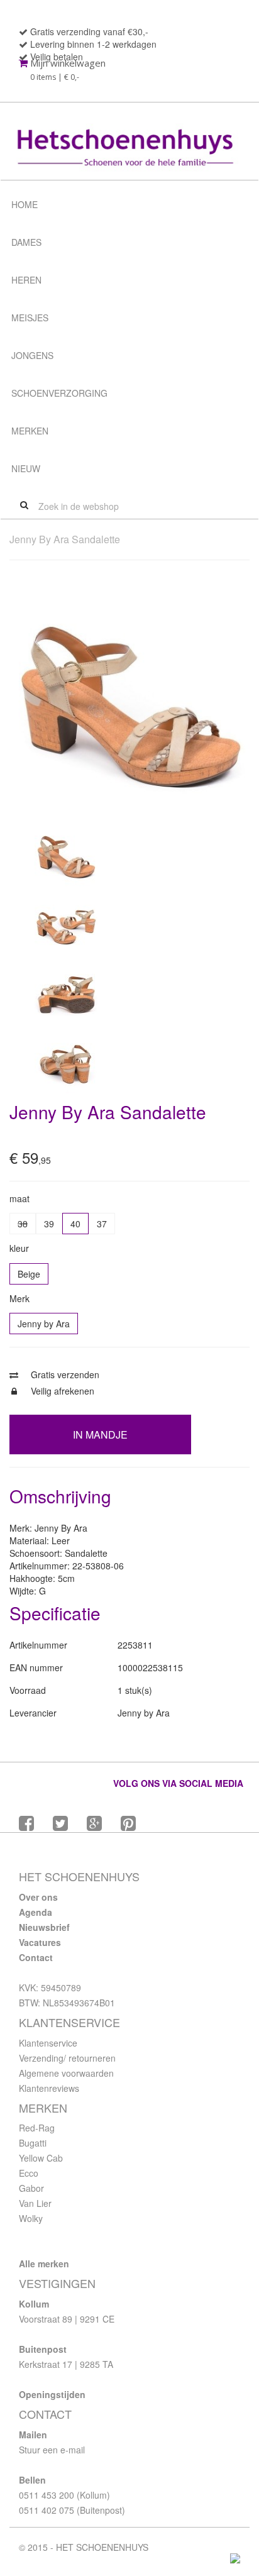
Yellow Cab (41, 2158)
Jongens (32, 355)
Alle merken (44, 2264)
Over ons (38, 1897)
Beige (29, 1274)
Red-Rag (37, 2128)
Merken (30, 431)
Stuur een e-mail (52, 2450)
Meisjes (30, 318)
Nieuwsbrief (44, 1927)
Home (25, 204)
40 (75, 1224)
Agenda (36, 1912)
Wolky (31, 2218)
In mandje (100, 1434)
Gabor (31, 2188)
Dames (26, 242)
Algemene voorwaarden (66, 2073)
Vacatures (40, 1942)
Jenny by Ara (44, 1324)
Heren (26, 280)
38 (23, 1224)
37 (102, 1224)
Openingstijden (52, 2394)
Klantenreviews (49, 2088)
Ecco (29, 2173)
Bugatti (33, 2143)
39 (49, 1224)
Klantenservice (48, 2043)
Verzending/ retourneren (67, 2058)
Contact (36, 1957)
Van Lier (35, 2203)
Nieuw (26, 468)
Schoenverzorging (59, 393)
